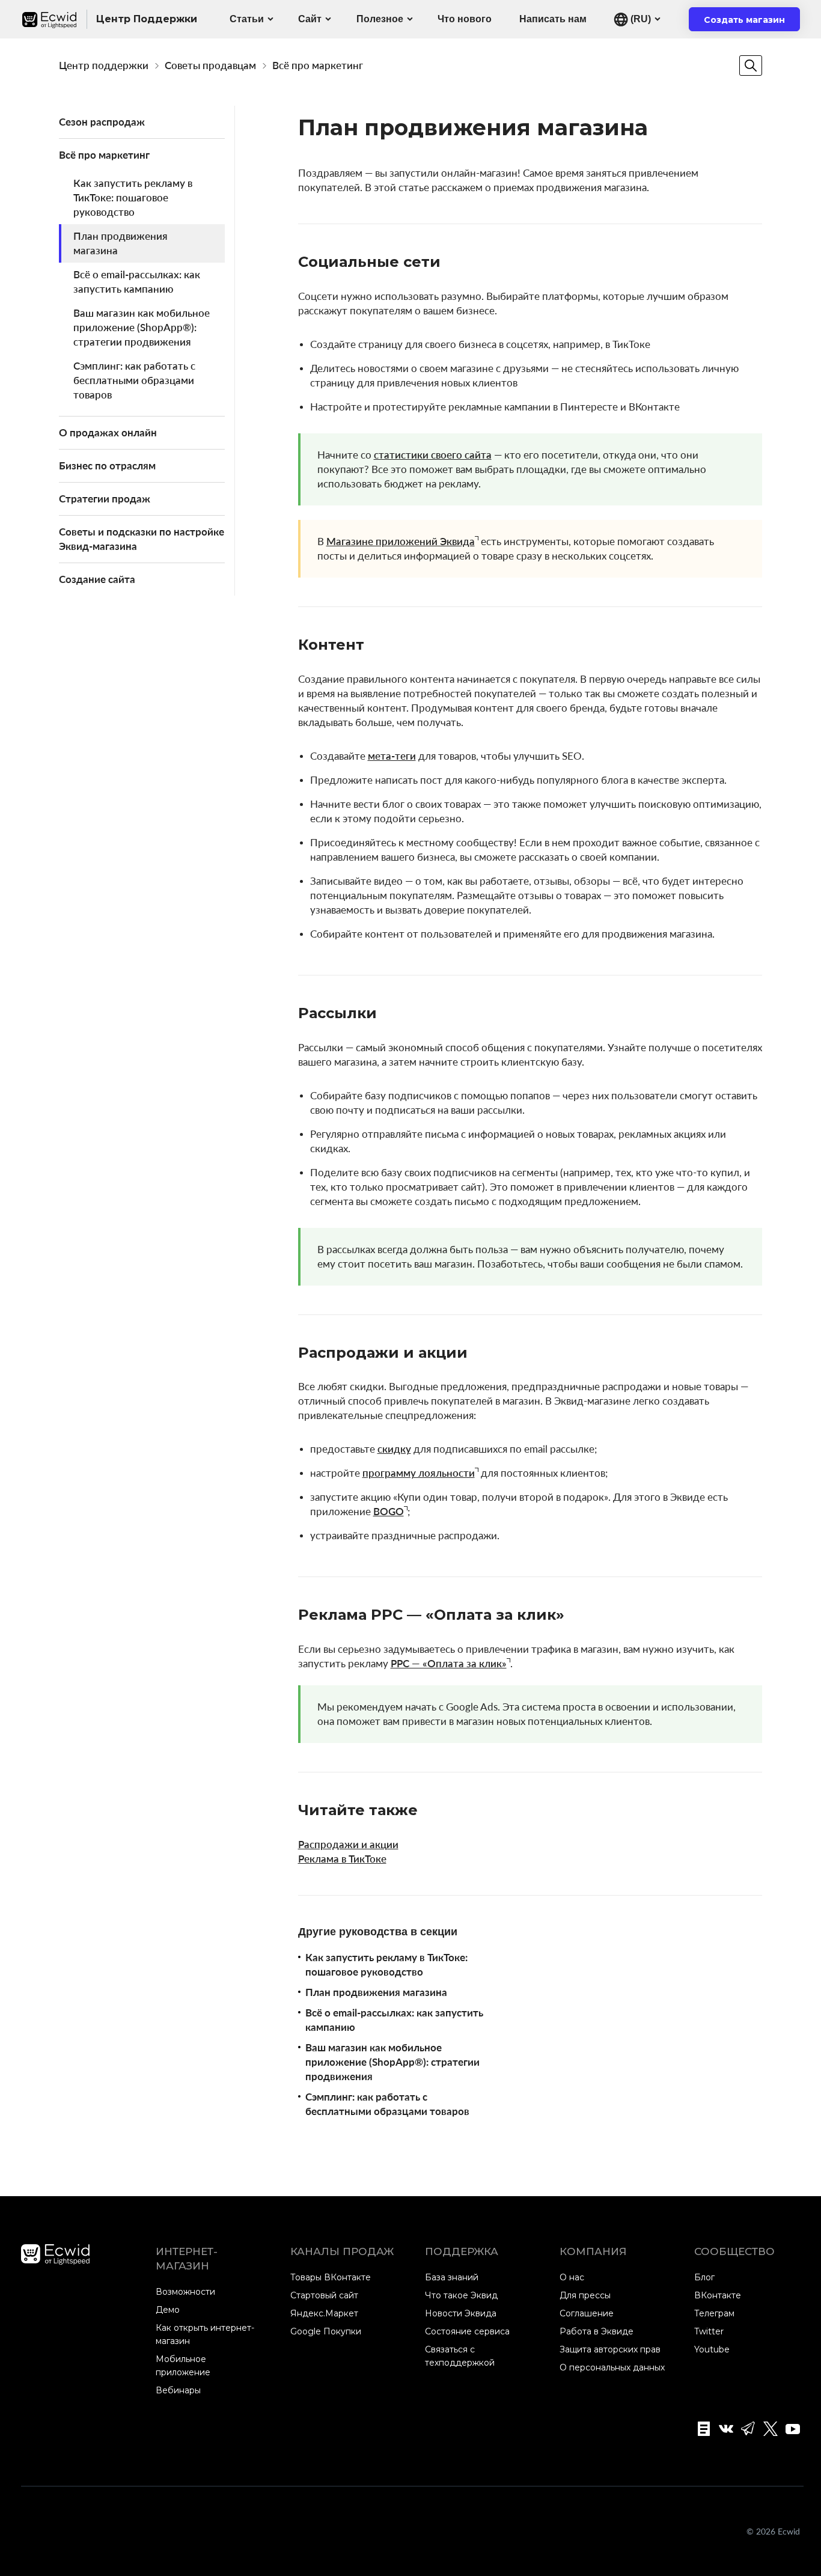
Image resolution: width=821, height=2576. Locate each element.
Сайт (310, 19)
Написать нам (553, 19)
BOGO (389, 1511)
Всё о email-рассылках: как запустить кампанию (137, 282)
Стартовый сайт (324, 2295)
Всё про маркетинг (318, 65)
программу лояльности (419, 1473)
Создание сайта (97, 579)
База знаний (452, 2277)
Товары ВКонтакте (331, 2277)
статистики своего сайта (433, 455)
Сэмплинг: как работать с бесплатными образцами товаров (134, 380)
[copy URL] (453, 263)
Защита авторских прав (610, 2349)
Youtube (712, 2349)
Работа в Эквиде (597, 2331)
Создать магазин (752, 23)
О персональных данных (612, 2367)
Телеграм (714, 2313)
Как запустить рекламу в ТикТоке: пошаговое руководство (133, 197)
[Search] (751, 66)
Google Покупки (326, 2331)
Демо (168, 2310)
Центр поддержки (104, 65)
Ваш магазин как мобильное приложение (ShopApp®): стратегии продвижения (142, 327)
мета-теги (392, 756)
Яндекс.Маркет (324, 2313)
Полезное (380, 19)
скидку (394, 1449)
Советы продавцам (210, 65)
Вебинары (178, 2390)
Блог (704, 2277)
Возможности (185, 2292)
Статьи (247, 19)
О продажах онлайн (108, 432)
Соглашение (587, 2313)
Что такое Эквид (461, 2295)
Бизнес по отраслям (107, 465)
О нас (572, 2277)
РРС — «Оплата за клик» (449, 1663)
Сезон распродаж (102, 122)
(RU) (639, 19)
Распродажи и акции (348, 1844)
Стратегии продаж (105, 499)
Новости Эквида (461, 2313)
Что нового (465, 19)
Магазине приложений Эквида (401, 541)
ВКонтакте (718, 2295)
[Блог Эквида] (700, 2429)
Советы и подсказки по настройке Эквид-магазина (142, 539)
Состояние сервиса (467, 2331)
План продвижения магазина (121, 243)
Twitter (709, 2331)
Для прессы (585, 2295)
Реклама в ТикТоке (342, 1859)
